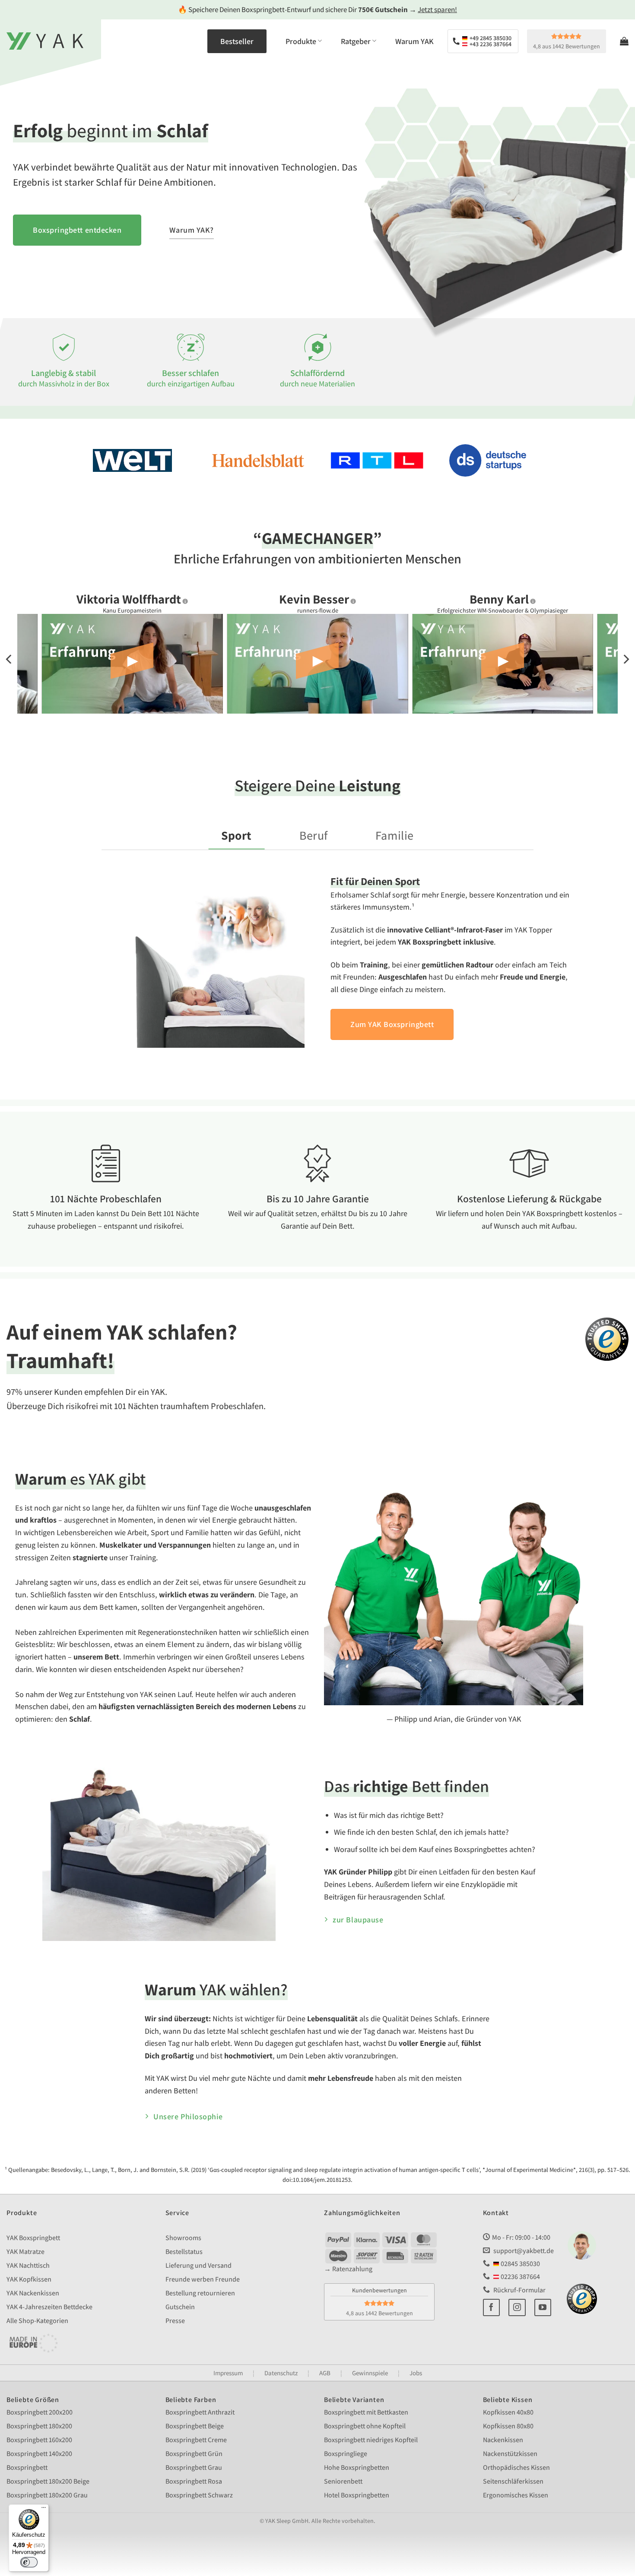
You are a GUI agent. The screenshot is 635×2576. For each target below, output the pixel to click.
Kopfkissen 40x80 (508, 2412)
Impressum (228, 2373)
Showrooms (183, 2238)
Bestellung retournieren (200, 2293)
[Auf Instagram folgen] (517, 2307)
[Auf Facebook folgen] (492, 2307)
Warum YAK (414, 41)
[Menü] (44, 2510)
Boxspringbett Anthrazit (200, 2412)
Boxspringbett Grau (194, 2467)
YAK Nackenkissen (33, 2293)
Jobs (416, 2373)
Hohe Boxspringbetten (357, 2467)
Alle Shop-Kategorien (37, 2321)
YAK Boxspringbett (33, 2238)
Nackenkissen (503, 2440)
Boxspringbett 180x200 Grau (47, 2495)
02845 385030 (520, 2264)
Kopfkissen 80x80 (508, 2426)
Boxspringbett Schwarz (199, 2495)
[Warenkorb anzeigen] (624, 41)
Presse (175, 2321)
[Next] (625, 659)
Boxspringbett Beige (195, 2426)
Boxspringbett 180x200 (39, 2426)
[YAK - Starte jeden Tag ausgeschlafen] (45, 41)
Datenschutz (281, 2373)
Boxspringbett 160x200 (39, 2440)
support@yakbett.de (524, 2251)
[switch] (29, 2562)
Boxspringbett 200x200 (40, 2412)
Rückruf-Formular (519, 2290)
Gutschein (180, 2307)
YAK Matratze (25, 2252)
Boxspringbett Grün (194, 2454)
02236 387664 (520, 2277)
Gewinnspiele (370, 2373)
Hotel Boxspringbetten (357, 2495)
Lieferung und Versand (198, 2265)
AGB (325, 2373)
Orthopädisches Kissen (516, 2467)
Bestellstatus (184, 2252)
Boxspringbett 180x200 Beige (48, 2481)
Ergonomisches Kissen (516, 2495)
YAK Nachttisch (28, 2265)
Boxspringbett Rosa (194, 2481)
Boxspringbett (27, 2467)
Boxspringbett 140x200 (39, 2454)
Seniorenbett (343, 2481)
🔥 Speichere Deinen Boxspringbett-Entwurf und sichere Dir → (317, 9)
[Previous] (10, 659)
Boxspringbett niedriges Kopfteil (371, 2440)
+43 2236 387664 (490, 44)
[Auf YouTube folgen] (543, 2307)
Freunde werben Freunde (203, 2279)
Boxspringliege (346, 2454)
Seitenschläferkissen (513, 2481)
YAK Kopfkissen (29, 2279)
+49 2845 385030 (490, 38)
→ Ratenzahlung (348, 2269)
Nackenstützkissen (510, 2454)
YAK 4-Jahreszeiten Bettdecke (49, 2307)
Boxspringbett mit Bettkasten (366, 2412)
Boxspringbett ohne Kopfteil (365, 2426)
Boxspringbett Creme (196, 2440)
